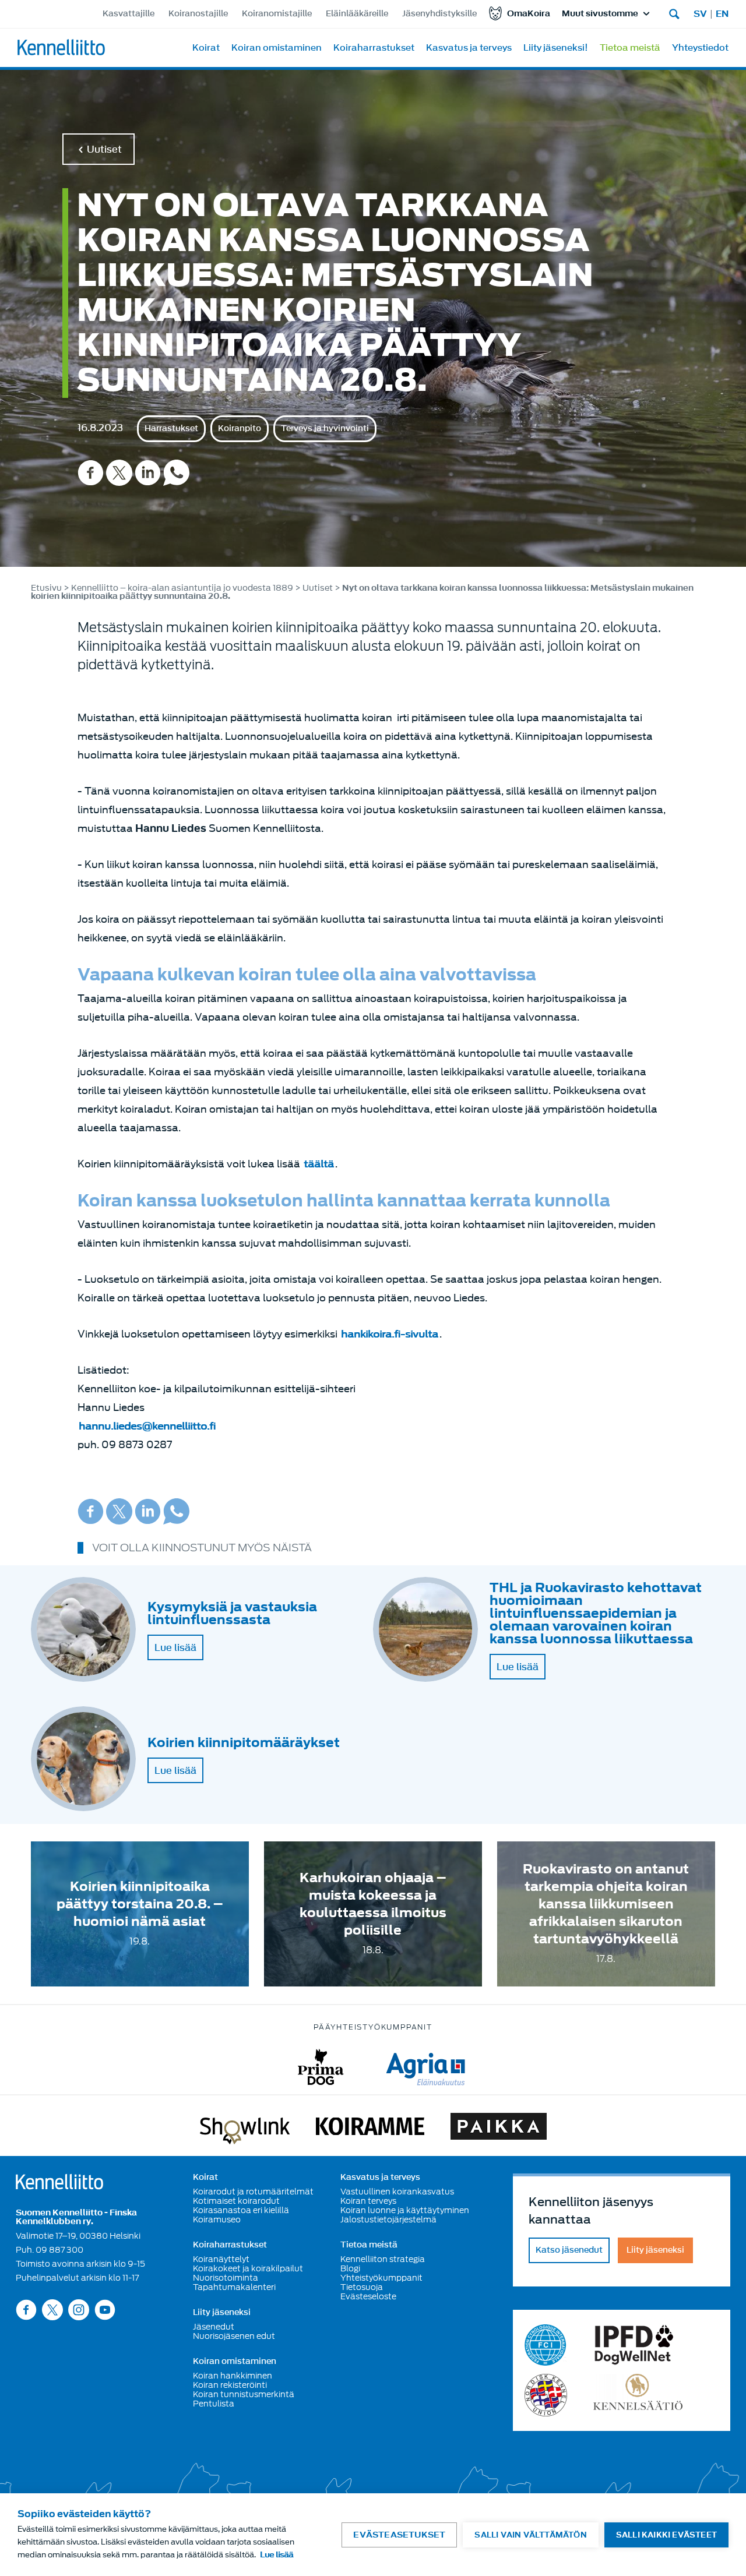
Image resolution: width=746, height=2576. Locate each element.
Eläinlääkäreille (357, 14)
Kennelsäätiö (638, 2395)
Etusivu (46, 588)
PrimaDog (321, 2067)
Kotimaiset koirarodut (236, 2201)
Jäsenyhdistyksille (439, 14)
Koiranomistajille (277, 14)
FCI (546, 2345)
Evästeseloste (368, 2296)
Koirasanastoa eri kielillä (241, 2210)
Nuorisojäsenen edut (234, 2336)
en (722, 14)
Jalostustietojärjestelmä (388, 2219)
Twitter (119, 473)
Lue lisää (175, 1647)
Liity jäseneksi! (556, 48)
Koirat (206, 48)
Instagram (79, 2309)
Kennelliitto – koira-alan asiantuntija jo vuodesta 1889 (182, 588)
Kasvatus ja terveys (469, 48)
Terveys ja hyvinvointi (325, 428)
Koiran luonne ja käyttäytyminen (405, 2210)
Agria (426, 2067)
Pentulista (214, 2404)
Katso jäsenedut (569, 2250)
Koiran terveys (368, 2201)
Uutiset (104, 149)
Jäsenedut (214, 2327)
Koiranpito (240, 428)
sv (700, 14)
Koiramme (370, 2129)
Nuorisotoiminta (226, 2278)
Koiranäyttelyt (221, 2259)
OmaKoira (529, 14)
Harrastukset (171, 428)
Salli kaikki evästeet (666, 2535)
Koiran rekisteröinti (230, 2385)
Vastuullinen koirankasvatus (397, 2192)
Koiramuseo (217, 2219)
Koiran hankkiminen (233, 2376)
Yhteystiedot (700, 48)
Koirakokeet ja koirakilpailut (248, 2268)
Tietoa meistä (630, 48)
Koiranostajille (198, 14)
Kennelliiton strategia (383, 2259)
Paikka (499, 2129)
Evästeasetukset (399, 2535)
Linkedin (148, 473)
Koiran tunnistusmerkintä (244, 2394)
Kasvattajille (129, 14)
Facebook (91, 473)
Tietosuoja (362, 2287)
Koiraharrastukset (374, 48)
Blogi (350, 2268)
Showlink (245, 2129)
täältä (319, 1164)
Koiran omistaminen (277, 48)
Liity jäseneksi (222, 2313)
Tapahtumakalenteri (234, 2287)
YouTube (105, 2309)
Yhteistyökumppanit (381, 2278)
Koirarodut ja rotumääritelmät (253, 2192)
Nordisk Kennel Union (546, 2395)
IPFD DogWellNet (634, 2345)
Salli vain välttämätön (530, 2535)
